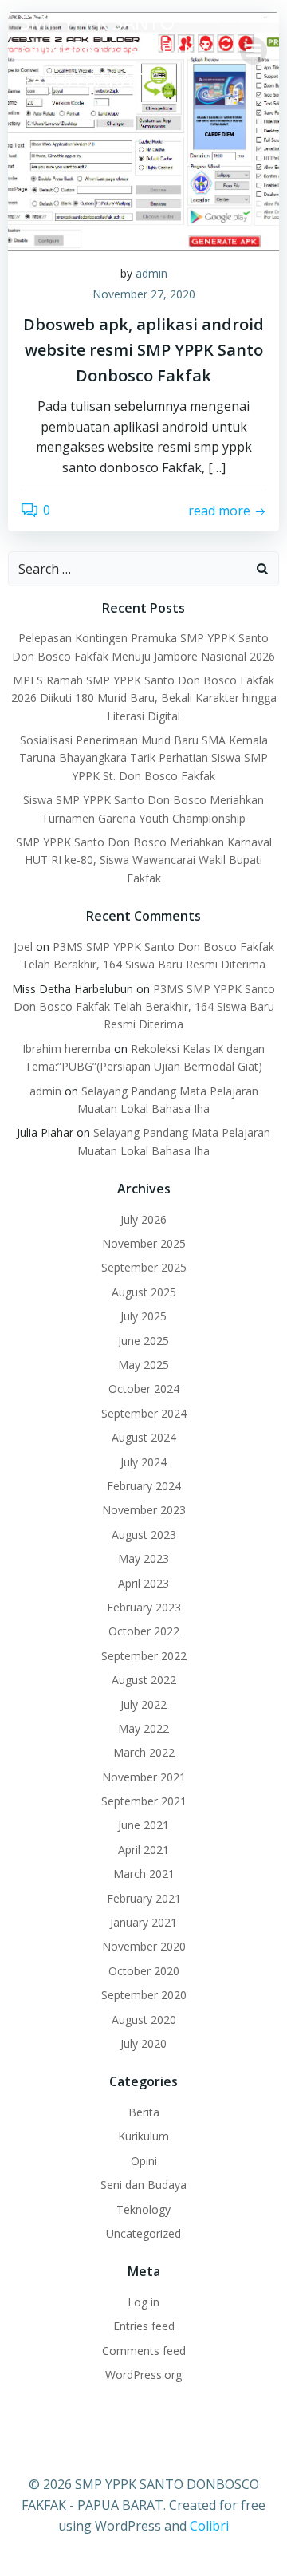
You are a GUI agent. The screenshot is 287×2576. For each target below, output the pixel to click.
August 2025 (144, 1292)
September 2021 (144, 1801)
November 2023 (144, 1510)
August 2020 (144, 2020)
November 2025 (144, 1243)
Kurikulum (143, 2136)
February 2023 (144, 1607)
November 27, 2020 (144, 294)
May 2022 (143, 1728)
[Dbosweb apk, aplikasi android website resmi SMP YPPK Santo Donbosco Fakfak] (143, 130)
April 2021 (143, 1850)
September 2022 (144, 1656)
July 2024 (143, 1462)
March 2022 (144, 1752)
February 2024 (144, 1486)
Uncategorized (143, 2233)
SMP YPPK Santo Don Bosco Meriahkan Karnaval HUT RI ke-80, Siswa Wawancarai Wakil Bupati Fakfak (144, 860)
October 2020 (144, 1971)
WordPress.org (143, 2375)
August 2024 (144, 1437)
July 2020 (143, 2043)
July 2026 (143, 1219)
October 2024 (144, 1389)
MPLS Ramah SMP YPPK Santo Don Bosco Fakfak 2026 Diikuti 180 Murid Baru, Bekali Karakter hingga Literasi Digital (144, 698)
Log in (143, 2302)
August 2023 (144, 1535)
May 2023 (143, 1558)
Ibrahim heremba (67, 1049)
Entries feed (144, 2326)
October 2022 (144, 1631)
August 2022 (144, 1680)
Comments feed (144, 2351)
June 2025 (143, 1341)
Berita (144, 2112)
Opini (144, 2161)
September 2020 (144, 1995)
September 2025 (144, 1267)
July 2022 (143, 1704)
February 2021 (144, 1898)
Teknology (143, 2209)
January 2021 (143, 1922)
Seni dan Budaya (143, 2185)
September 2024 (144, 1413)
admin (151, 273)
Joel (23, 947)
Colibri (209, 2526)
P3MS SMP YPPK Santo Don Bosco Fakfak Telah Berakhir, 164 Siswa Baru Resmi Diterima (145, 1007)
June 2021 (143, 1825)
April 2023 (143, 1583)
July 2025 (143, 1316)
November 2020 (144, 1946)
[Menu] (254, 51)
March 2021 (144, 1874)
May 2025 (143, 1365)
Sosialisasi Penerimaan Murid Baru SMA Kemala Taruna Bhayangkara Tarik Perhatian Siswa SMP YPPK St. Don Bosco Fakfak (143, 758)
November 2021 (144, 1777)
